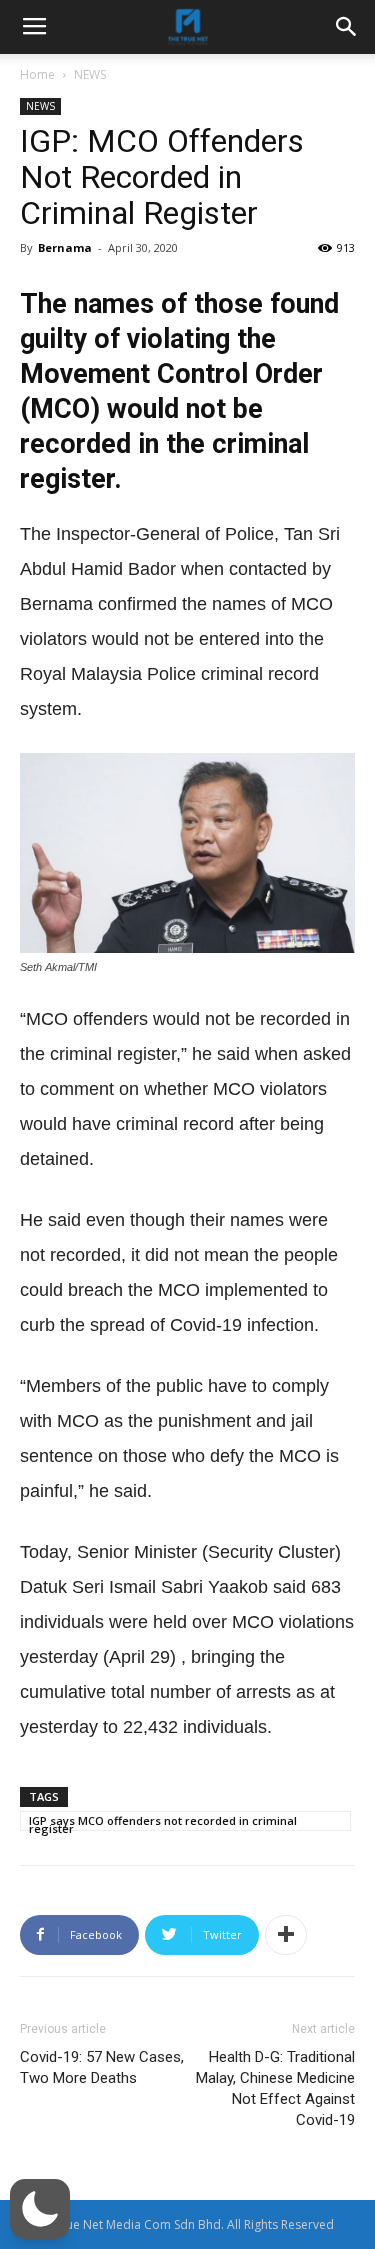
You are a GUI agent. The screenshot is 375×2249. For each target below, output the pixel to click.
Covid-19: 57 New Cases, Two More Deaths (102, 2067)
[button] (40, 2209)
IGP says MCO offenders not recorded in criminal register (163, 1822)
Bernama (65, 247)
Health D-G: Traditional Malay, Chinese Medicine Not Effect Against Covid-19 (275, 2088)
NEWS (90, 74)
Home (37, 74)
